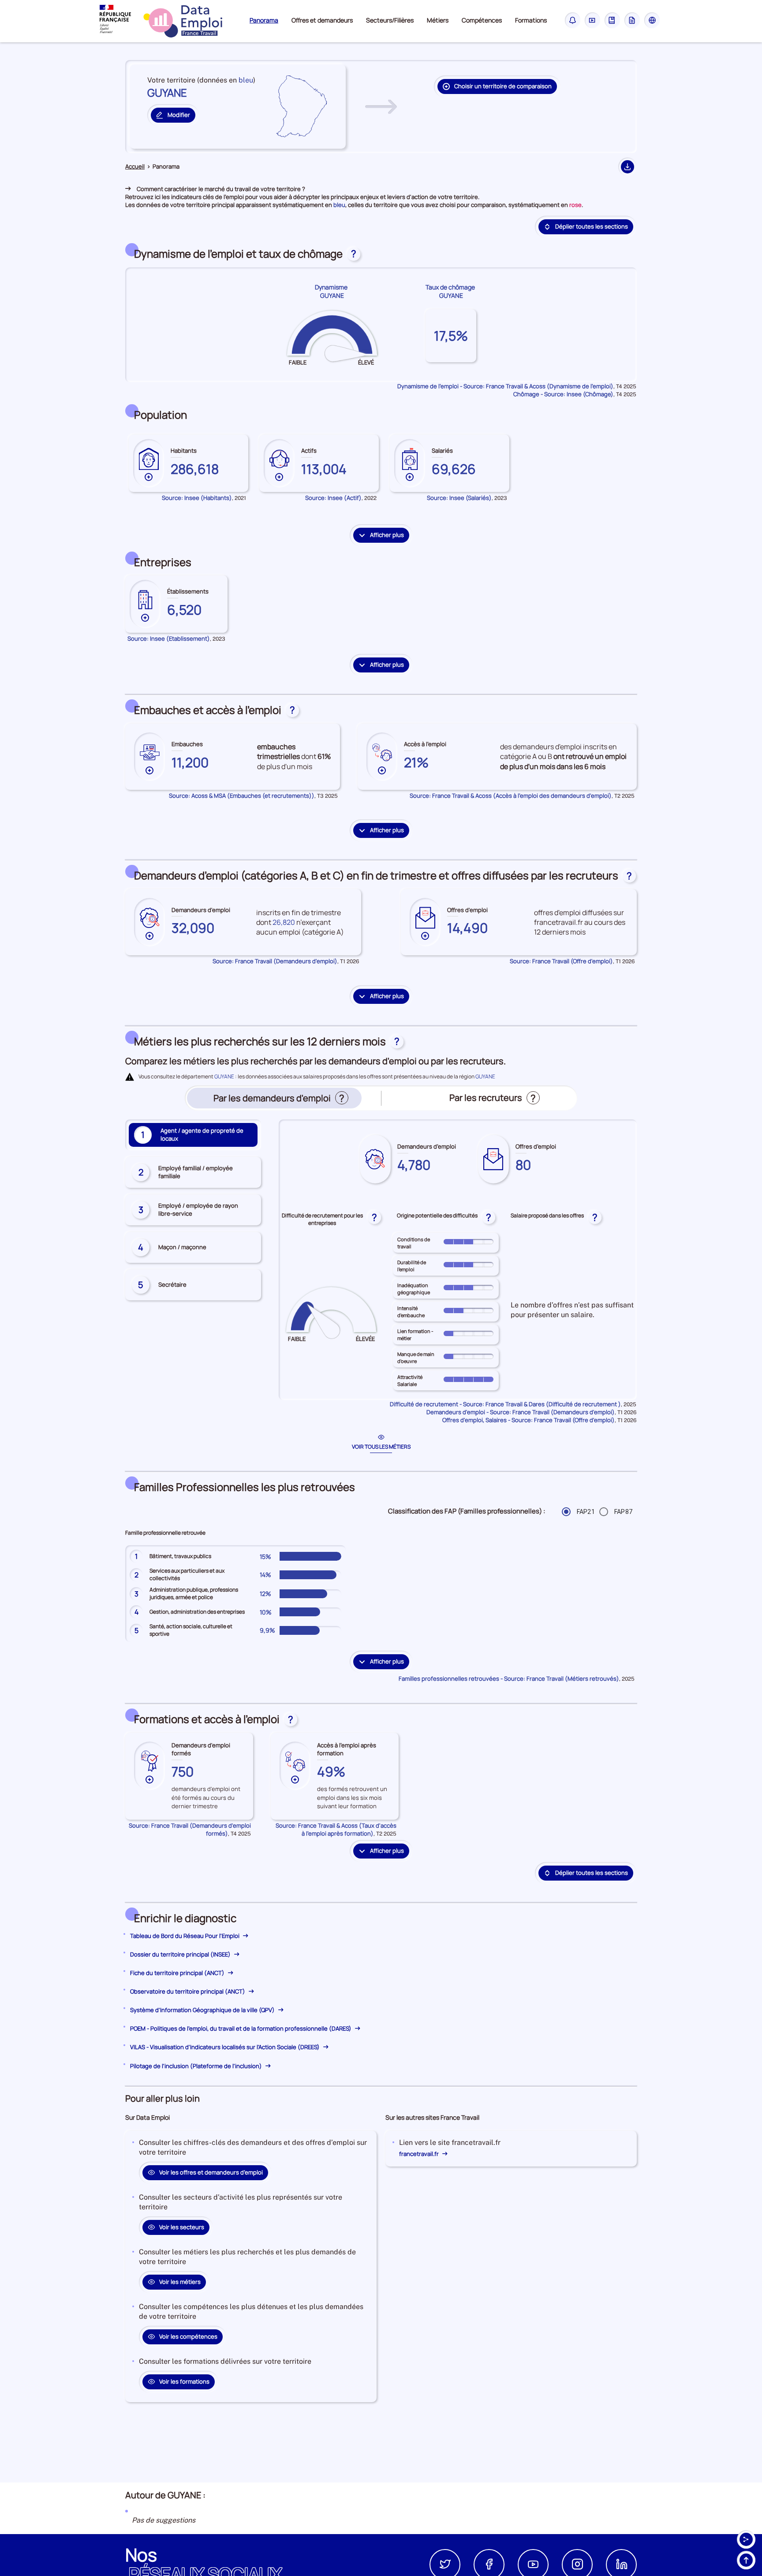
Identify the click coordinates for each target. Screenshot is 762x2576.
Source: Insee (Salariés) (459, 498)
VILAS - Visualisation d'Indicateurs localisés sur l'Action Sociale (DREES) (226, 2047)
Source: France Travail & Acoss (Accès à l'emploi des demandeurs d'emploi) (511, 796)
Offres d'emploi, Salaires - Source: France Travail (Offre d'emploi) (529, 1420)
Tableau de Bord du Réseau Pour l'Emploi (185, 1936)
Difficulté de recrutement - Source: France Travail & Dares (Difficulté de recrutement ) (505, 1404)
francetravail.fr (420, 2154)
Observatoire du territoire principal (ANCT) (188, 1991)
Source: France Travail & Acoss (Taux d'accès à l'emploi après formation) (336, 1829)
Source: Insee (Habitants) (197, 498)
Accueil (135, 167)
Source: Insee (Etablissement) (169, 638)
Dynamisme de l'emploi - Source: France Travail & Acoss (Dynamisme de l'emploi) (505, 386)
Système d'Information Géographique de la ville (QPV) (203, 2010)
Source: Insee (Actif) (333, 498)
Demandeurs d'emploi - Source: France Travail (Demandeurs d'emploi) (521, 1412)
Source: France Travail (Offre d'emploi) (561, 961)
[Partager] (746, 2539)
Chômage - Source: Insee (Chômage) (563, 394)
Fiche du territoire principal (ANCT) (178, 1973)
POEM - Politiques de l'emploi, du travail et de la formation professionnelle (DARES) (241, 2028)
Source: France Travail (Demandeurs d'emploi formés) (190, 1829)
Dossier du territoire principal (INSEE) (181, 1954)
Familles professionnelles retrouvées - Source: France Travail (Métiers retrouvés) (509, 1679)
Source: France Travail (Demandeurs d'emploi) (275, 961)
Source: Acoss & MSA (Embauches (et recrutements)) (242, 796)
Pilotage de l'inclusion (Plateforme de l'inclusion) (197, 2066)
